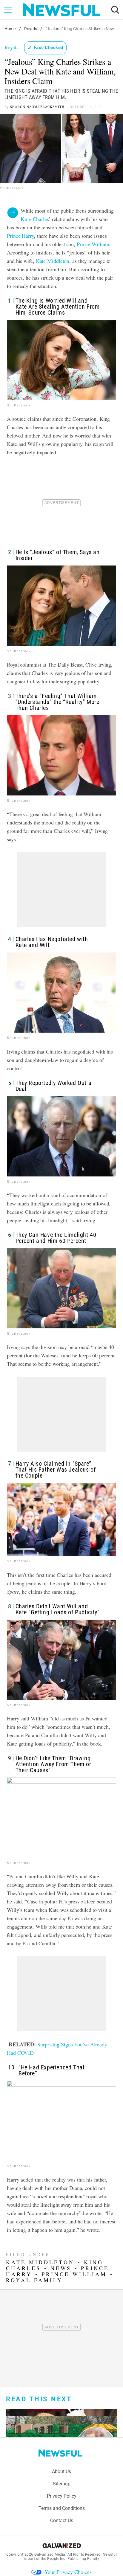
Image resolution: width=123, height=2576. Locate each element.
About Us (61, 2471)
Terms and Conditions (62, 2508)
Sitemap (62, 2484)
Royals (31, 29)
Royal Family (34, 2280)
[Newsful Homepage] (61, 10)
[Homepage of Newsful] (60, 2453)
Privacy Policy (62, 2496)
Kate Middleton (53, 261)
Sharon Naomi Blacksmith (37, 107)
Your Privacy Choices (68, 2572)
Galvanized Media (50, 2554)
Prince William (93, 244)
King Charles (35, 219)
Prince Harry (20, 236)
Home (10, 29)
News (61, 2268)
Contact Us (62, 2521)
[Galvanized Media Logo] (62, 2545)
